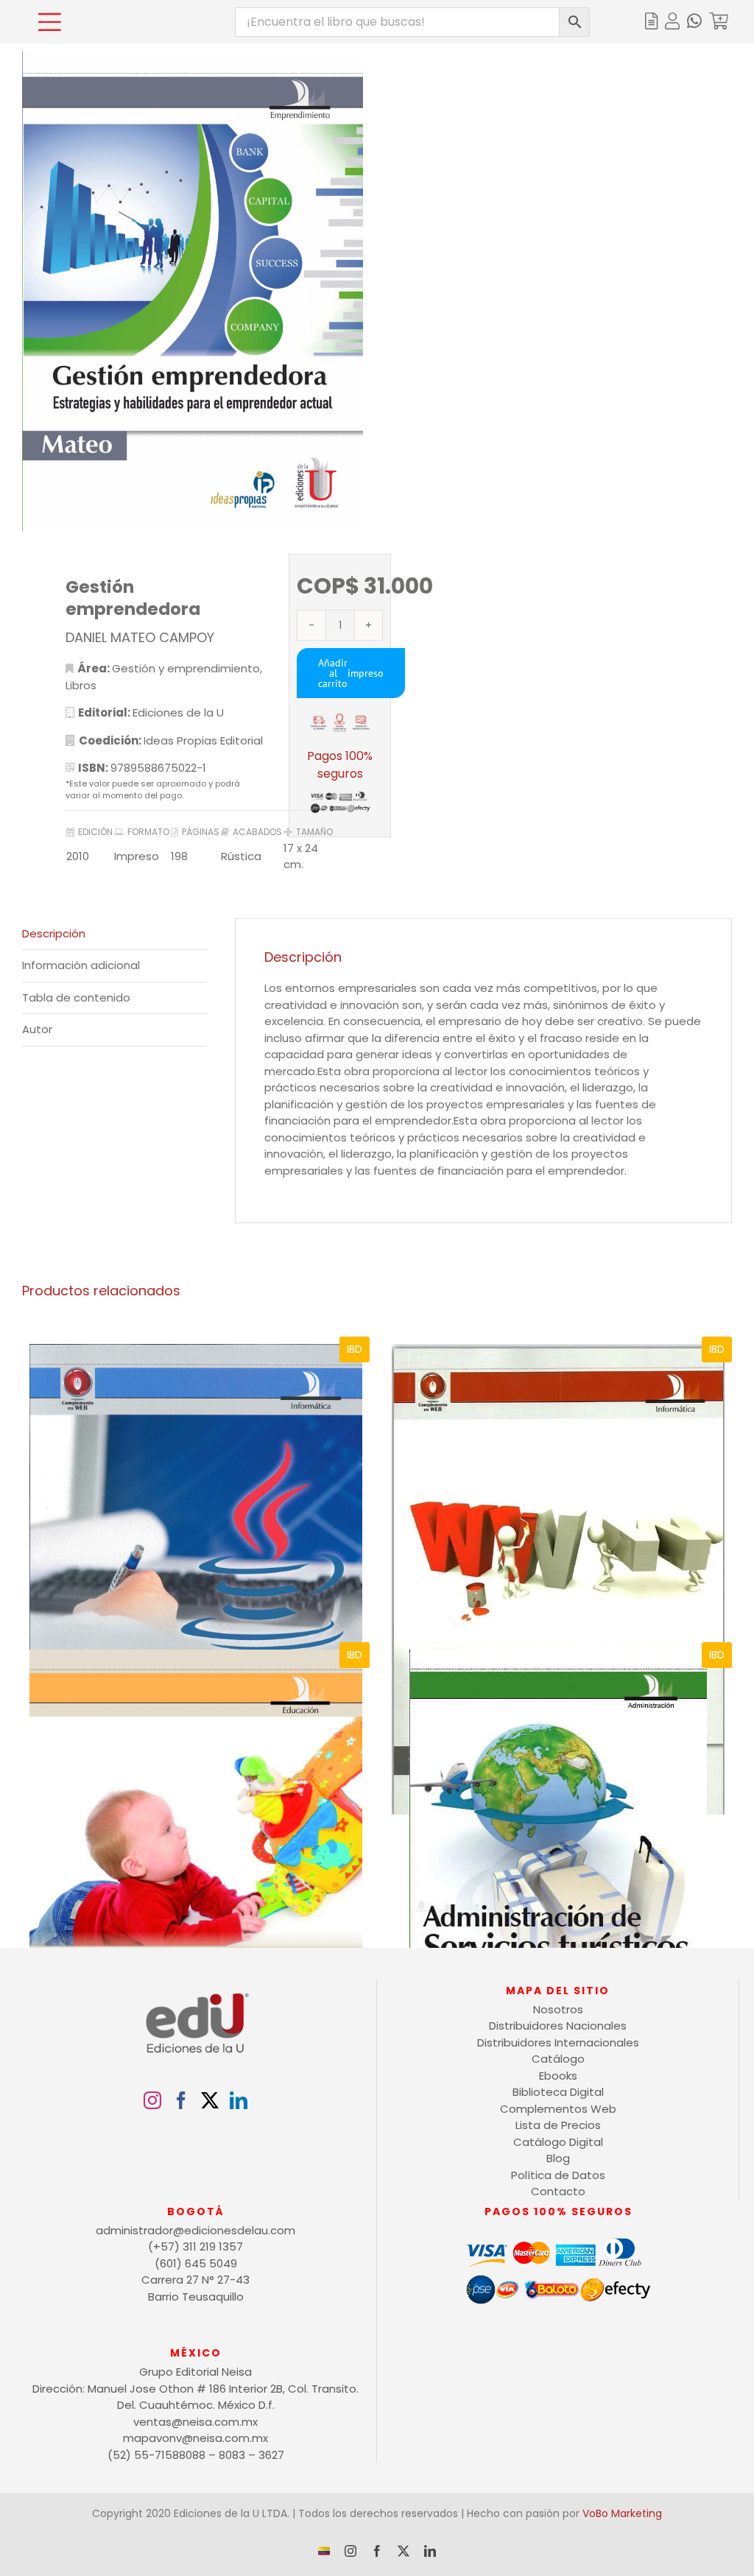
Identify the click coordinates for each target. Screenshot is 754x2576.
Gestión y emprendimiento (186, 668)
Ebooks (558, 2076)
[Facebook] (181, 2100)
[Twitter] (210, 2100)
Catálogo (558, 2059)
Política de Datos (558, 2175)
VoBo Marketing (622, 2513)
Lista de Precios (558, 2125)
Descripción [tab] (54, 933)
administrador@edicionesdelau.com (195, 2230)
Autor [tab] (37, 1029)
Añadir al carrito (333, 673)
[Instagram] (152, 2100)
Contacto (558, 2191)
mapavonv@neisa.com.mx (195, 2438)
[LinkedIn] (239, 2100)
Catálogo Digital (558, 2142)
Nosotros (558, 2009)
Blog (558, 2158)
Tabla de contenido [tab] (76, 997)
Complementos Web (558, 2109)
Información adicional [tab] (81, 965)
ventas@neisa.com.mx (195, 2422)
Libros (81, 685)
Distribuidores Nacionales (558, 2026)
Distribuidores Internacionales (558, 2042)
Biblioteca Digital (558, 2092)
